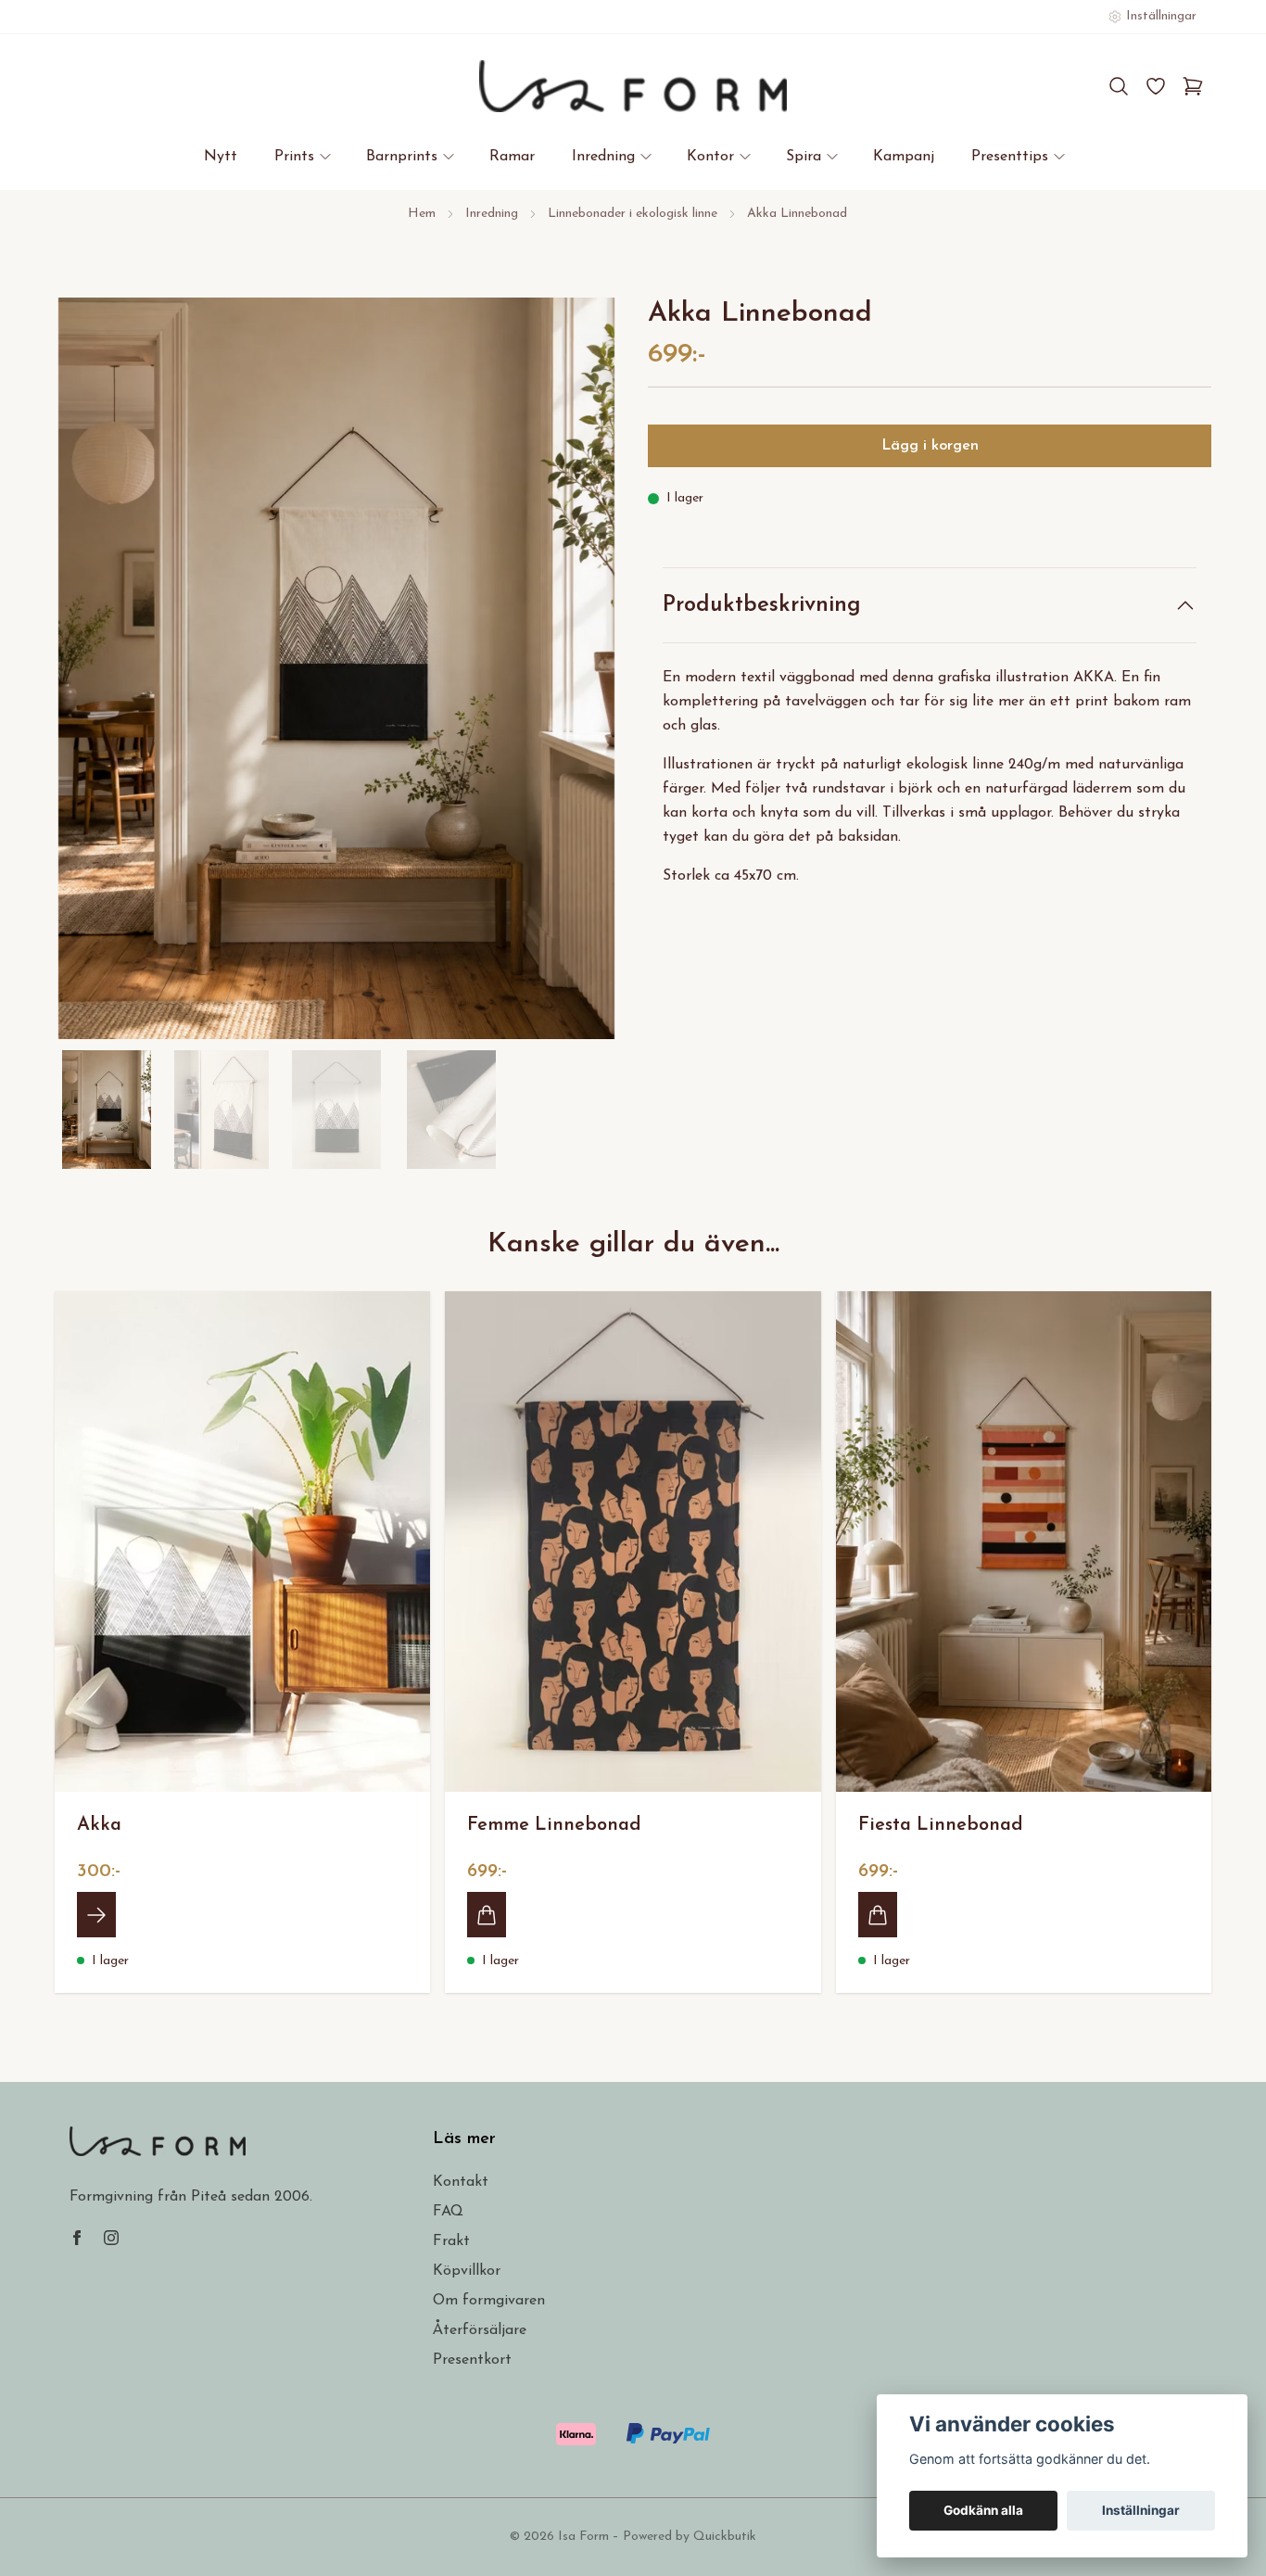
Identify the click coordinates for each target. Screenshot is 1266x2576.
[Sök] (1119, 86)
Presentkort (472, 2360)
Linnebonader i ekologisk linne (633, 214)
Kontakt (461, 2182)
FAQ (448, 2212)
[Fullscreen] (336, 668)
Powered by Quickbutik (690, 2537)
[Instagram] (111, 2238)
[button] (587, 676)
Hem (422, 214)
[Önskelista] (1156, 86)
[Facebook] (77, 2238)
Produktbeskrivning (762, 605)
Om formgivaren (489, 2301)
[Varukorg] (1193, 86)
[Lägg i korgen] (487, 1914)
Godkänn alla (983, 2510)
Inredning (492, 214)
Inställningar (1141, 2510)
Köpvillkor (467, 2271)
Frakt (451, 2241)
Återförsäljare (480, 2330)
